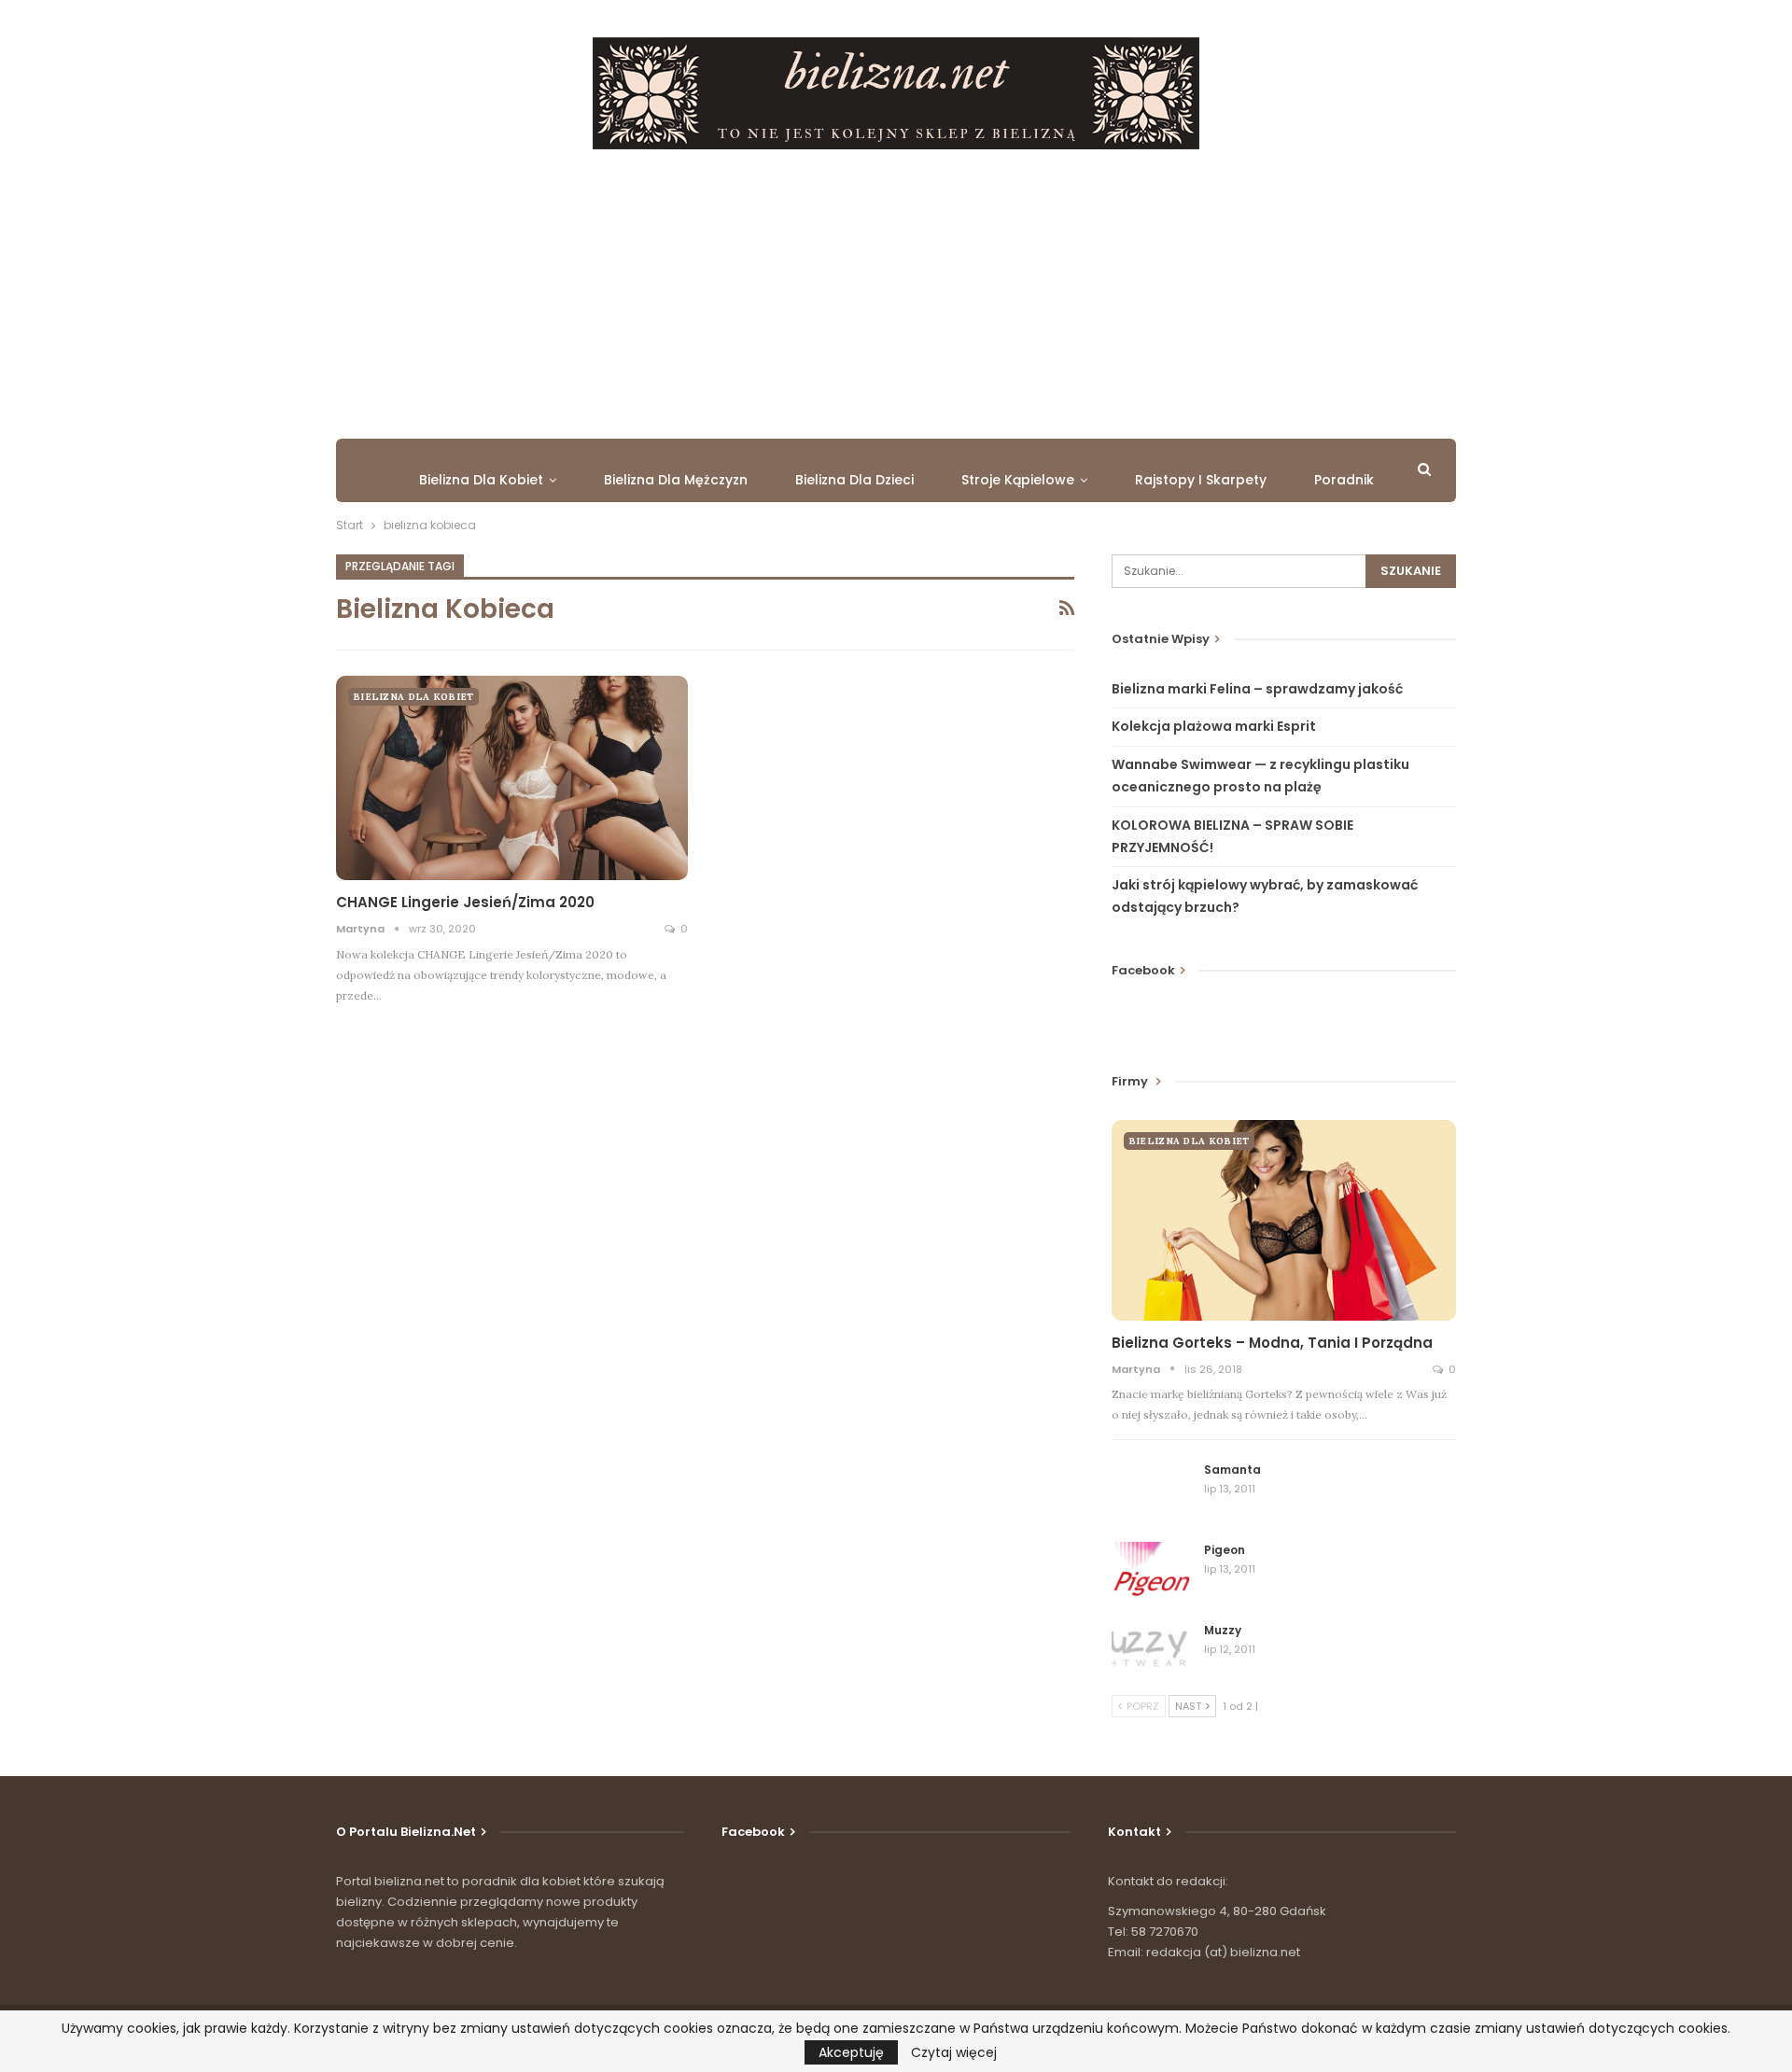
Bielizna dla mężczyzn (676, 480)
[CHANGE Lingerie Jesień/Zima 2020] (512, 778)
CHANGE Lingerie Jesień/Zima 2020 (465, 902)
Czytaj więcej (954, 2052)
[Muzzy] (1152, 1652)
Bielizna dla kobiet (481, 480)
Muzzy (1223, 1630)
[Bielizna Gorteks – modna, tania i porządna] (1284, 1220)
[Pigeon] (1152, 1572)
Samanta (1232, 1470)
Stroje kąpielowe (1018, 480)
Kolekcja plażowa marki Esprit (1214, 726)
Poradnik (1344, 480)
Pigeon (1225, 1550)
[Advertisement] (896, 289)
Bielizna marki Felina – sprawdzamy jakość (1257, 689)
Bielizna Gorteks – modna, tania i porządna (1272, 1343)
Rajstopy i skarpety (1201, 480)
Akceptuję (851, 2052)
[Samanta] (1152, 1491)
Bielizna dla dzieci (854, 480)
